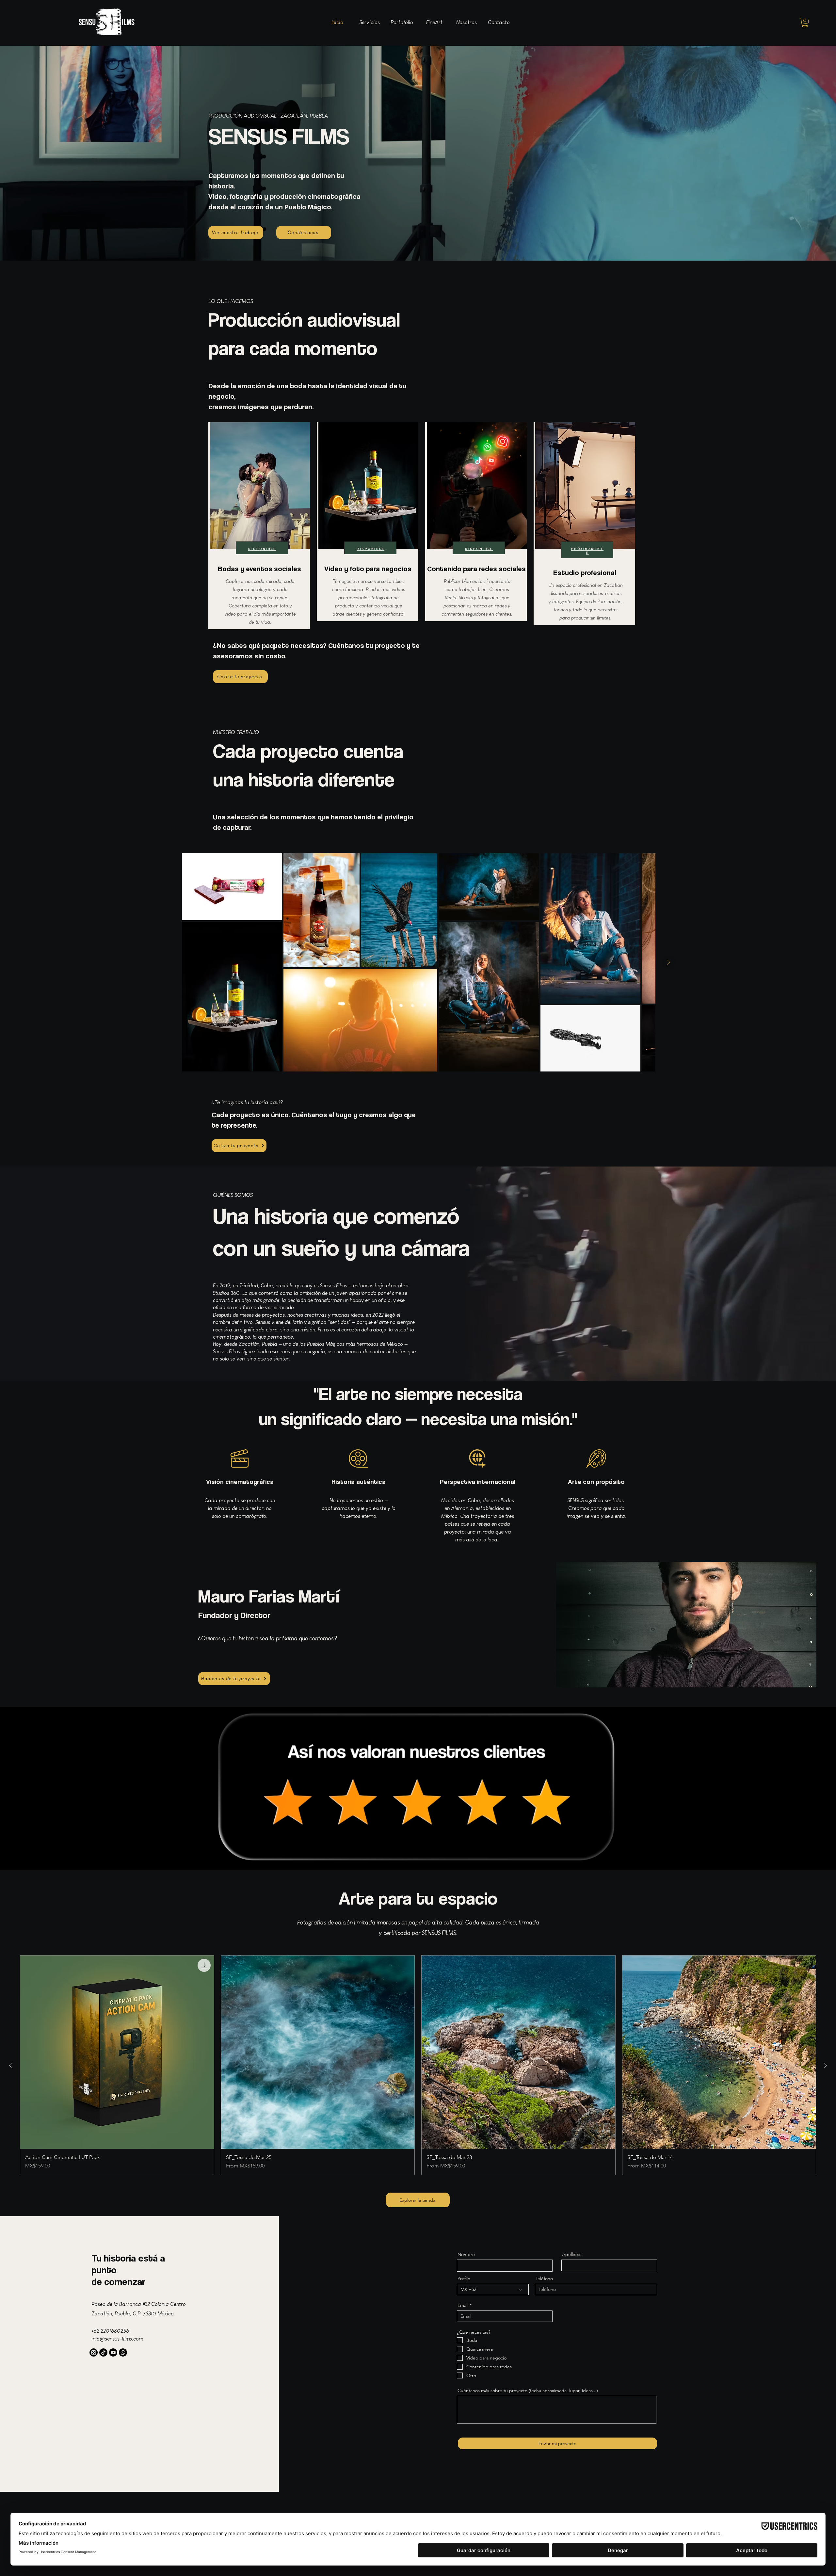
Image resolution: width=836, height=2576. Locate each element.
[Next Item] (668, 962)
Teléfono (544, 2278)
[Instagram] (94, 2352)
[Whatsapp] (123, 2352)
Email (463, 2305)
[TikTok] (103, 2352)
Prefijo (464, 2278)
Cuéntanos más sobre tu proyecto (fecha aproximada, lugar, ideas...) (528, 2391)
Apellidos (572, 2254)
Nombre (466, 2254)
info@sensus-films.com (117, 2339)
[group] (418, 2065)
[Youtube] (113, 2352)
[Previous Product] (10, 2065)
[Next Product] (826, 2065)
